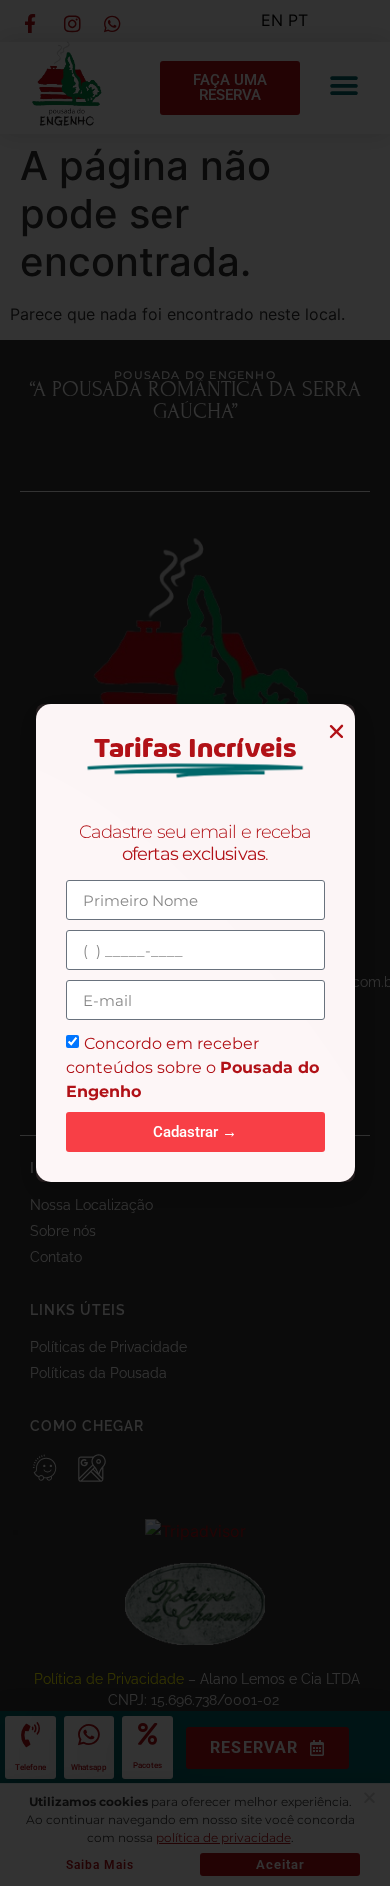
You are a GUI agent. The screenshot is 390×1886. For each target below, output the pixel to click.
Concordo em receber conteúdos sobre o (192, 1067)
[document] (195, 943)
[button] (336, 731)
